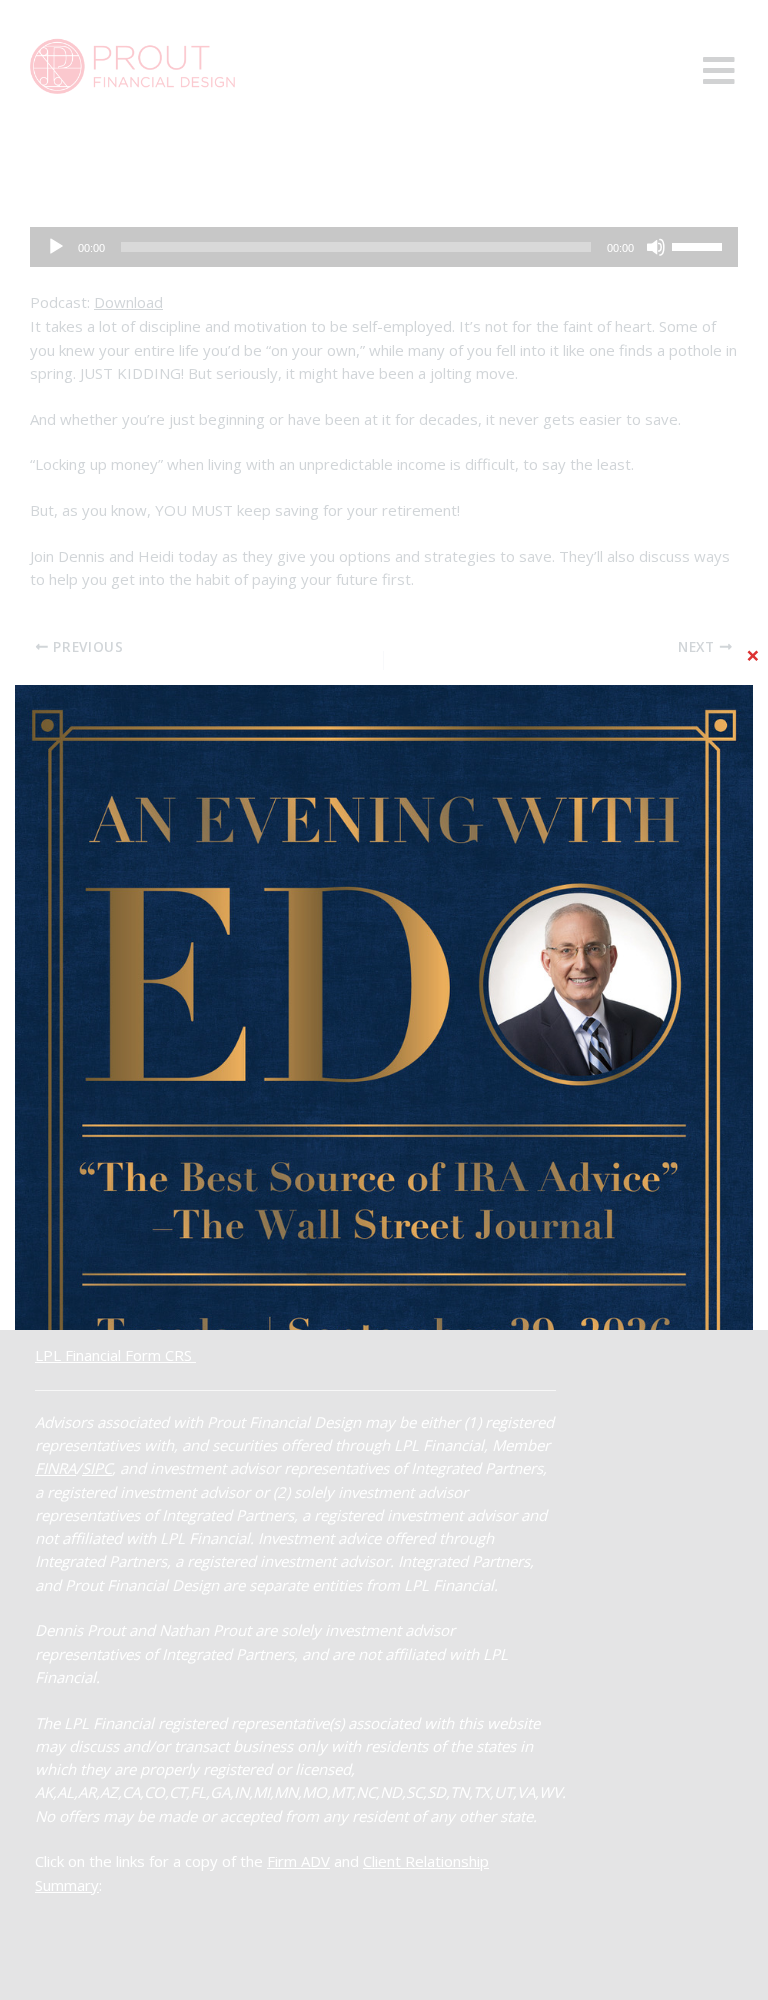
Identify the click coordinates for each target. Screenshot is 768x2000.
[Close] (753, 655)
